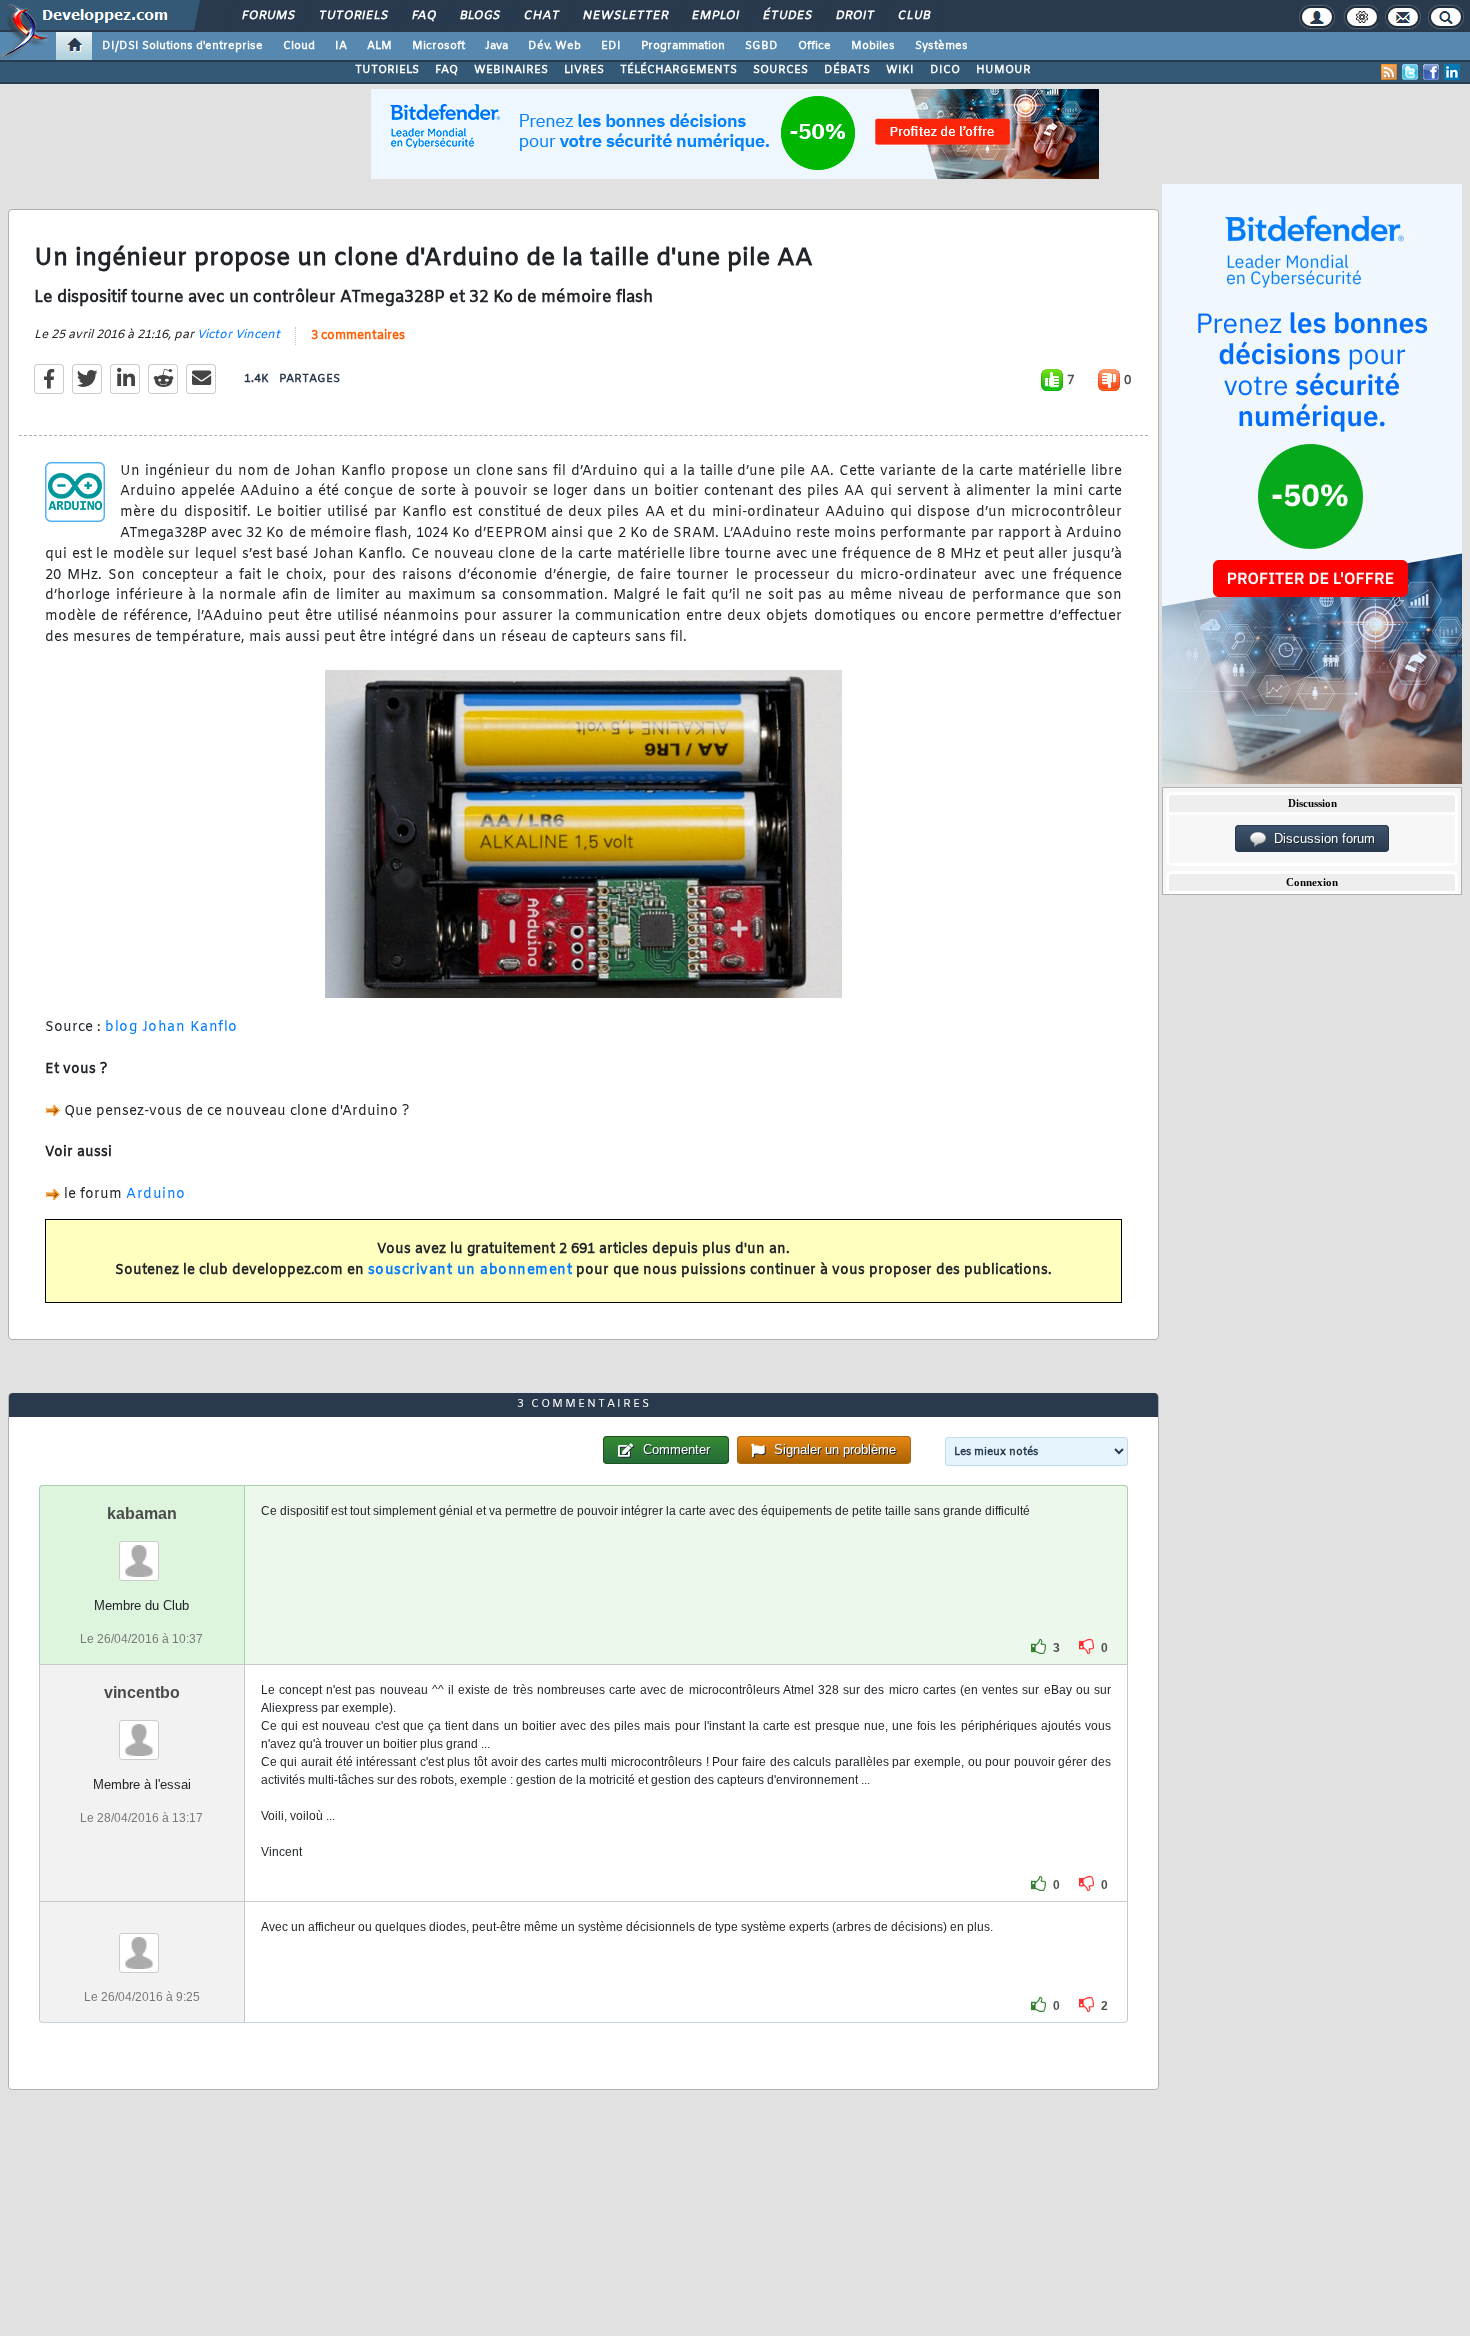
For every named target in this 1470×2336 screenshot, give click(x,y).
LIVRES (584, 70)
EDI (611, 46)
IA (341, 46)
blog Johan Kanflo (171, 1027)
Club (913, 16)
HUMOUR (1003, 70)
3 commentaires (358, 336)
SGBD (761, 46)
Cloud (299, 46)
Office (814, 46)
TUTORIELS (387, 70)
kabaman (142, 1513)
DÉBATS (847, 70)
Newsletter (624, 16)
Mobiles (873, 46)
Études (786, 16)
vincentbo (142, 1692)
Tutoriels (352, 16)
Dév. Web (554, 46)
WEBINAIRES (511, 70)
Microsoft (438, 46)
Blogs (479, 16)
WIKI (900, 70)
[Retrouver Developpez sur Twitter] (1410, 72)
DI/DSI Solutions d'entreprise (182, 46)
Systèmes (941, 46)
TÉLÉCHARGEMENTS (678, 70)
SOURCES (780, 70)
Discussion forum (1320, 838)
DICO (945, 70)
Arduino (156, 1194)
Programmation (683, 46)
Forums (267, 16)
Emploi (714, 16)
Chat (540, 16)
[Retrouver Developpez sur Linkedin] (1452, 72)
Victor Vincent (238, 335)
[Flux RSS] (1389, 72)
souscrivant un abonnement (470, 1270)
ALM (379, 46)
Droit (854, 16)
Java (496, 46)
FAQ (423, 16)
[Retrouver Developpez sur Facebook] (1431, 72)
